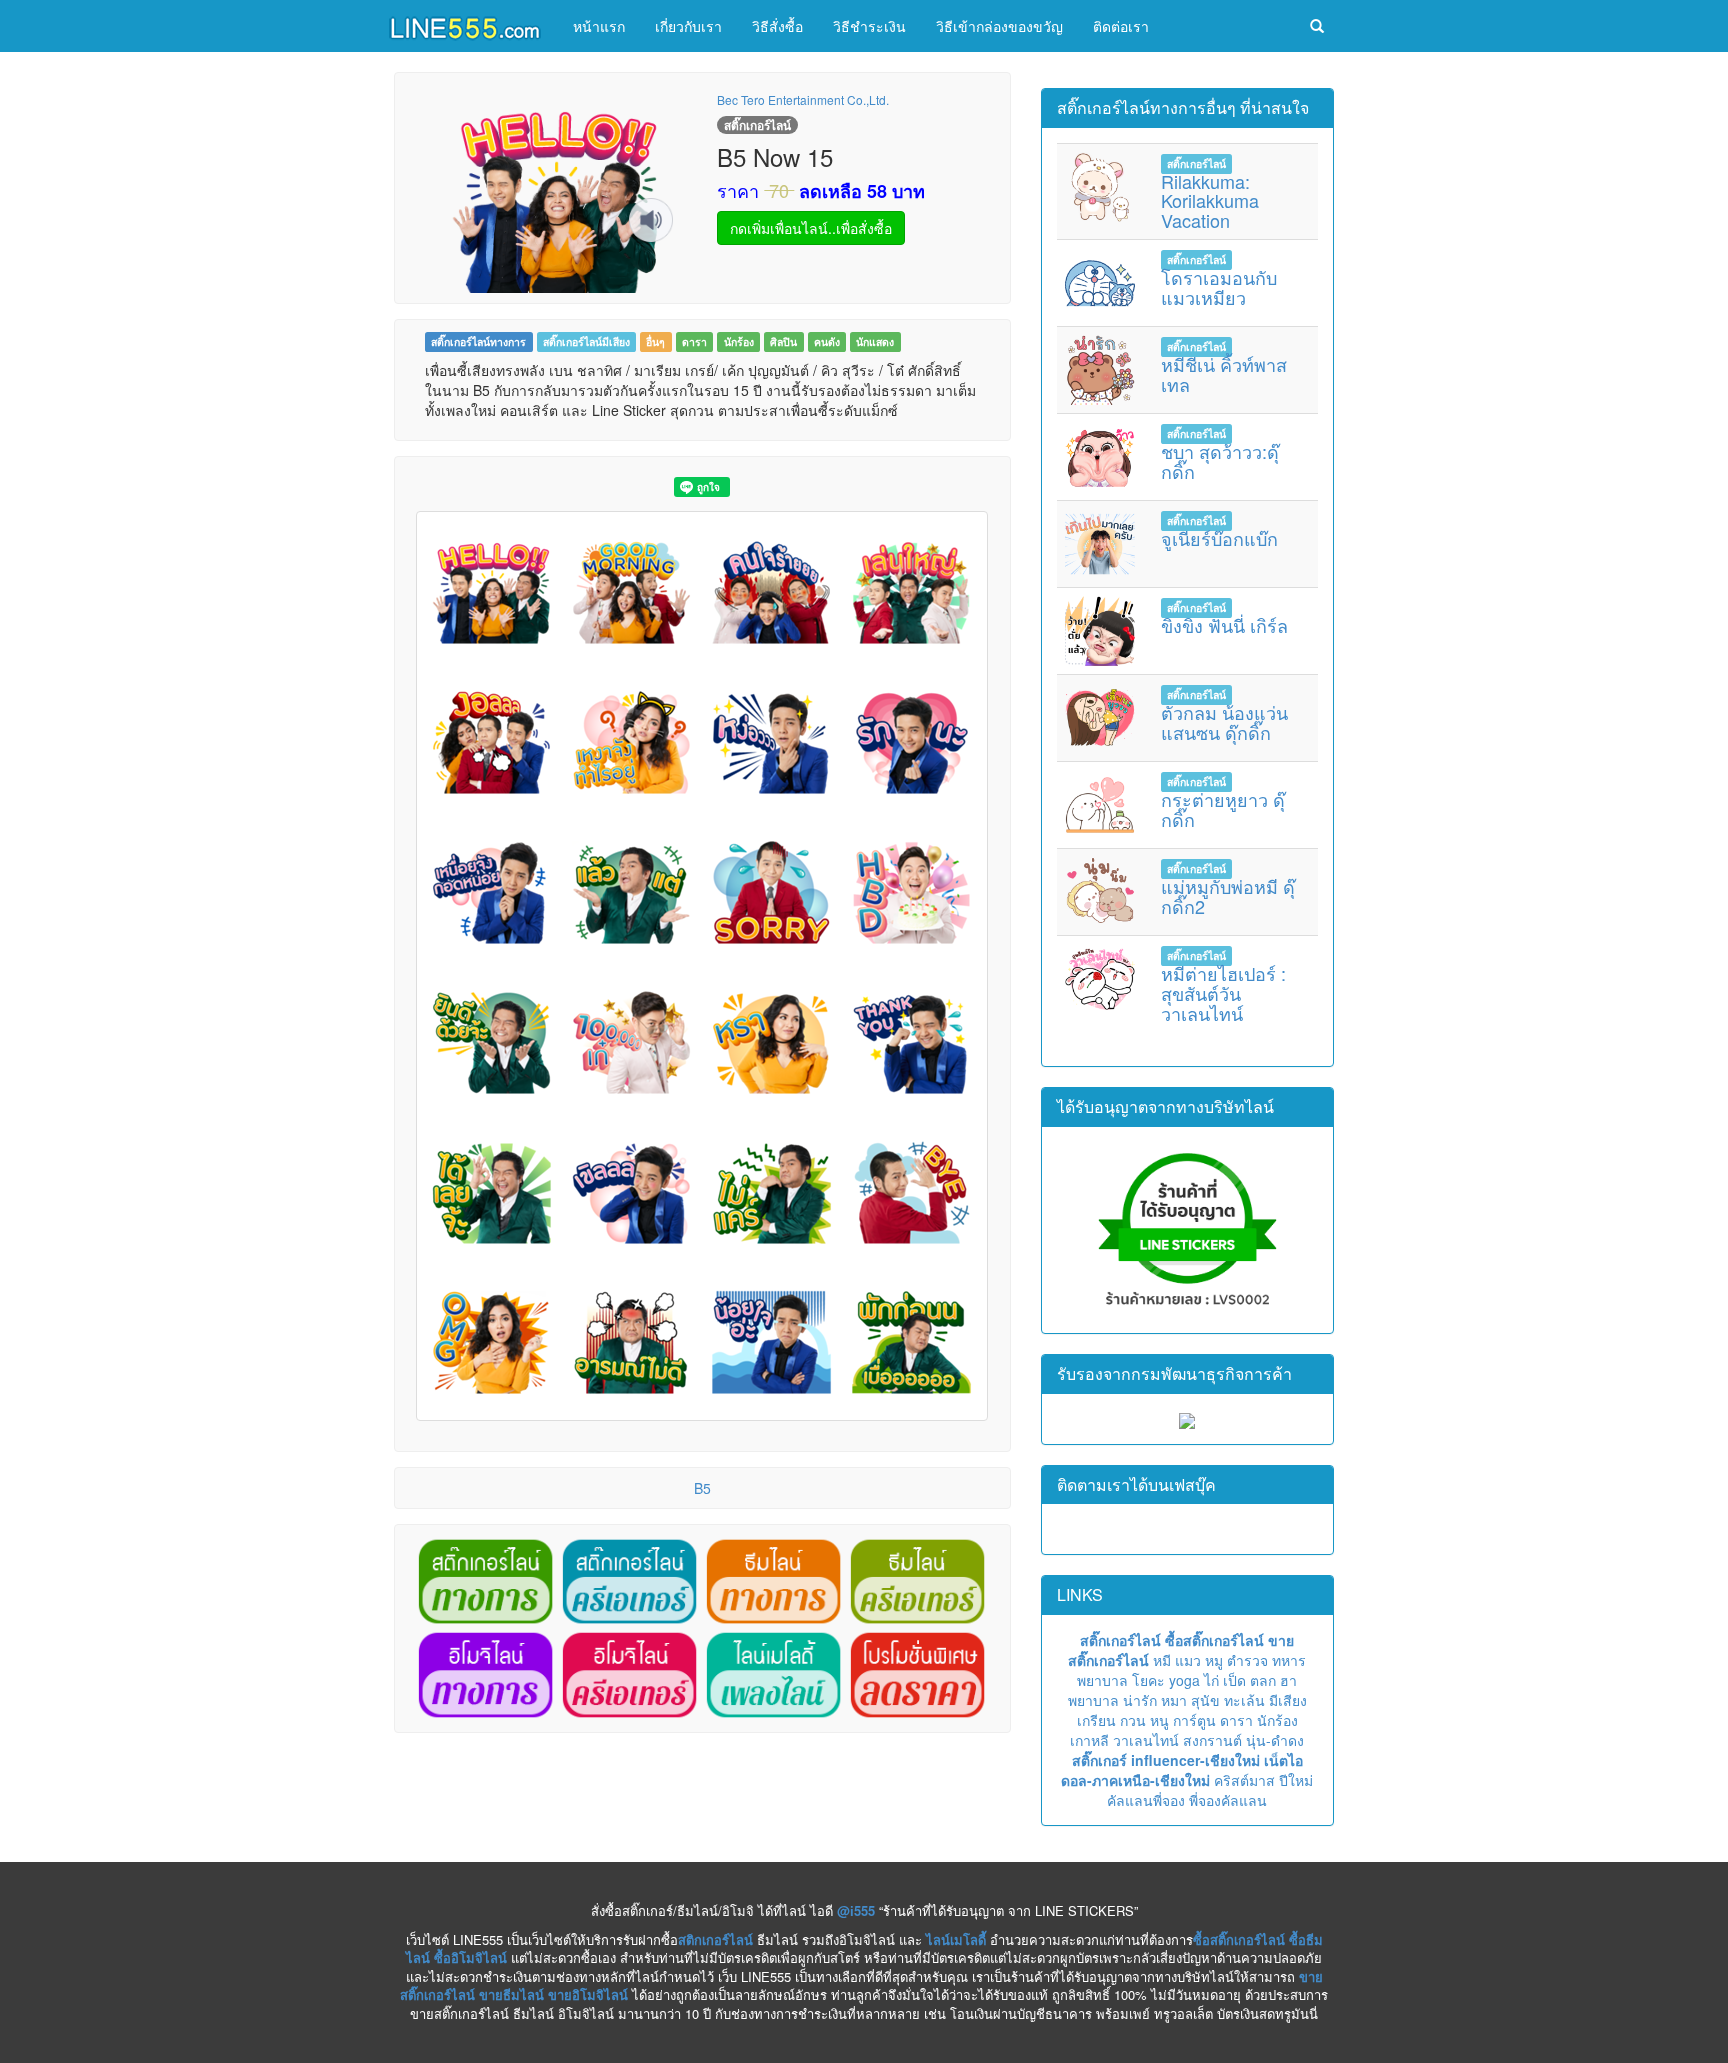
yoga (1184, 1680)
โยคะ (1148, 1680)
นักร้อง (739, 341)
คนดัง (827, 341)
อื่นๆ (655, 341)
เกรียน (1096, 1720)
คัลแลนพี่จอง (1146, 1800)
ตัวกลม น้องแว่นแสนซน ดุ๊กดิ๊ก (1224, 722)
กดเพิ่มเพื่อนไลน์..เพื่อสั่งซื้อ (811, 228)
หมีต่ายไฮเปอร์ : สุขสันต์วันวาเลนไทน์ (1223, 993)
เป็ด (1234, 1680)
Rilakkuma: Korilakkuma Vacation (1210, 201)
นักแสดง (875, 341)
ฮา (1288, 1680)
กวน (1133, 1720)
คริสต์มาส (1244, 1780)
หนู (1159, 1720)
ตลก (1263, 1680)
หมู (1214, 1660)
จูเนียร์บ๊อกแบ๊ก (1219, 538)
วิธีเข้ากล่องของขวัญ (999, 26)
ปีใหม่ (1296, 1780)
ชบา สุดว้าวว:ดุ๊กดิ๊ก (1220, 461)
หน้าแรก (599, 26)
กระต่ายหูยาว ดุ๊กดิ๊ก (1223, 809)
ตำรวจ (1247, 1660)
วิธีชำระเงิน (869, 26)
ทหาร (1289, 1660)
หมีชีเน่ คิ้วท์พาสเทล (1224, 374)
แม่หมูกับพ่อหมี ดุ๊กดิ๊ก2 (1228, 896)
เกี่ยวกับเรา (688, 26)
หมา (1174, 1700)
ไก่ (1211, 1680)
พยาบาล (1102, 1680)
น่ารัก (1140, 1700)
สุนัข (1205, 1700)
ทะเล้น (1244, 1700)
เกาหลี (1089, 1740)
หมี (1162, 1660)
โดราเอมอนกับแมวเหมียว (1219, 287)
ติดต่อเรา (1121, 26)
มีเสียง (1288, 1700)
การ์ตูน (1194, 1720)
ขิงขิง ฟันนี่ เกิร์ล (1224, 625)
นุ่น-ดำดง (1275, 1740)
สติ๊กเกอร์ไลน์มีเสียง (586, 341)
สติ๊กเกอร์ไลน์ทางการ (478, 341)
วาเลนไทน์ (1146, 1740)
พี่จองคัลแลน (1228, 1800)
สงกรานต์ (1212, 1740)
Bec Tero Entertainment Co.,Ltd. (803, 99)
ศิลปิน (783, 341)
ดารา (694, 341)
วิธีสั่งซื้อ (777, 26)
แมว (1188, 1660)
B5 (702, 1488)
